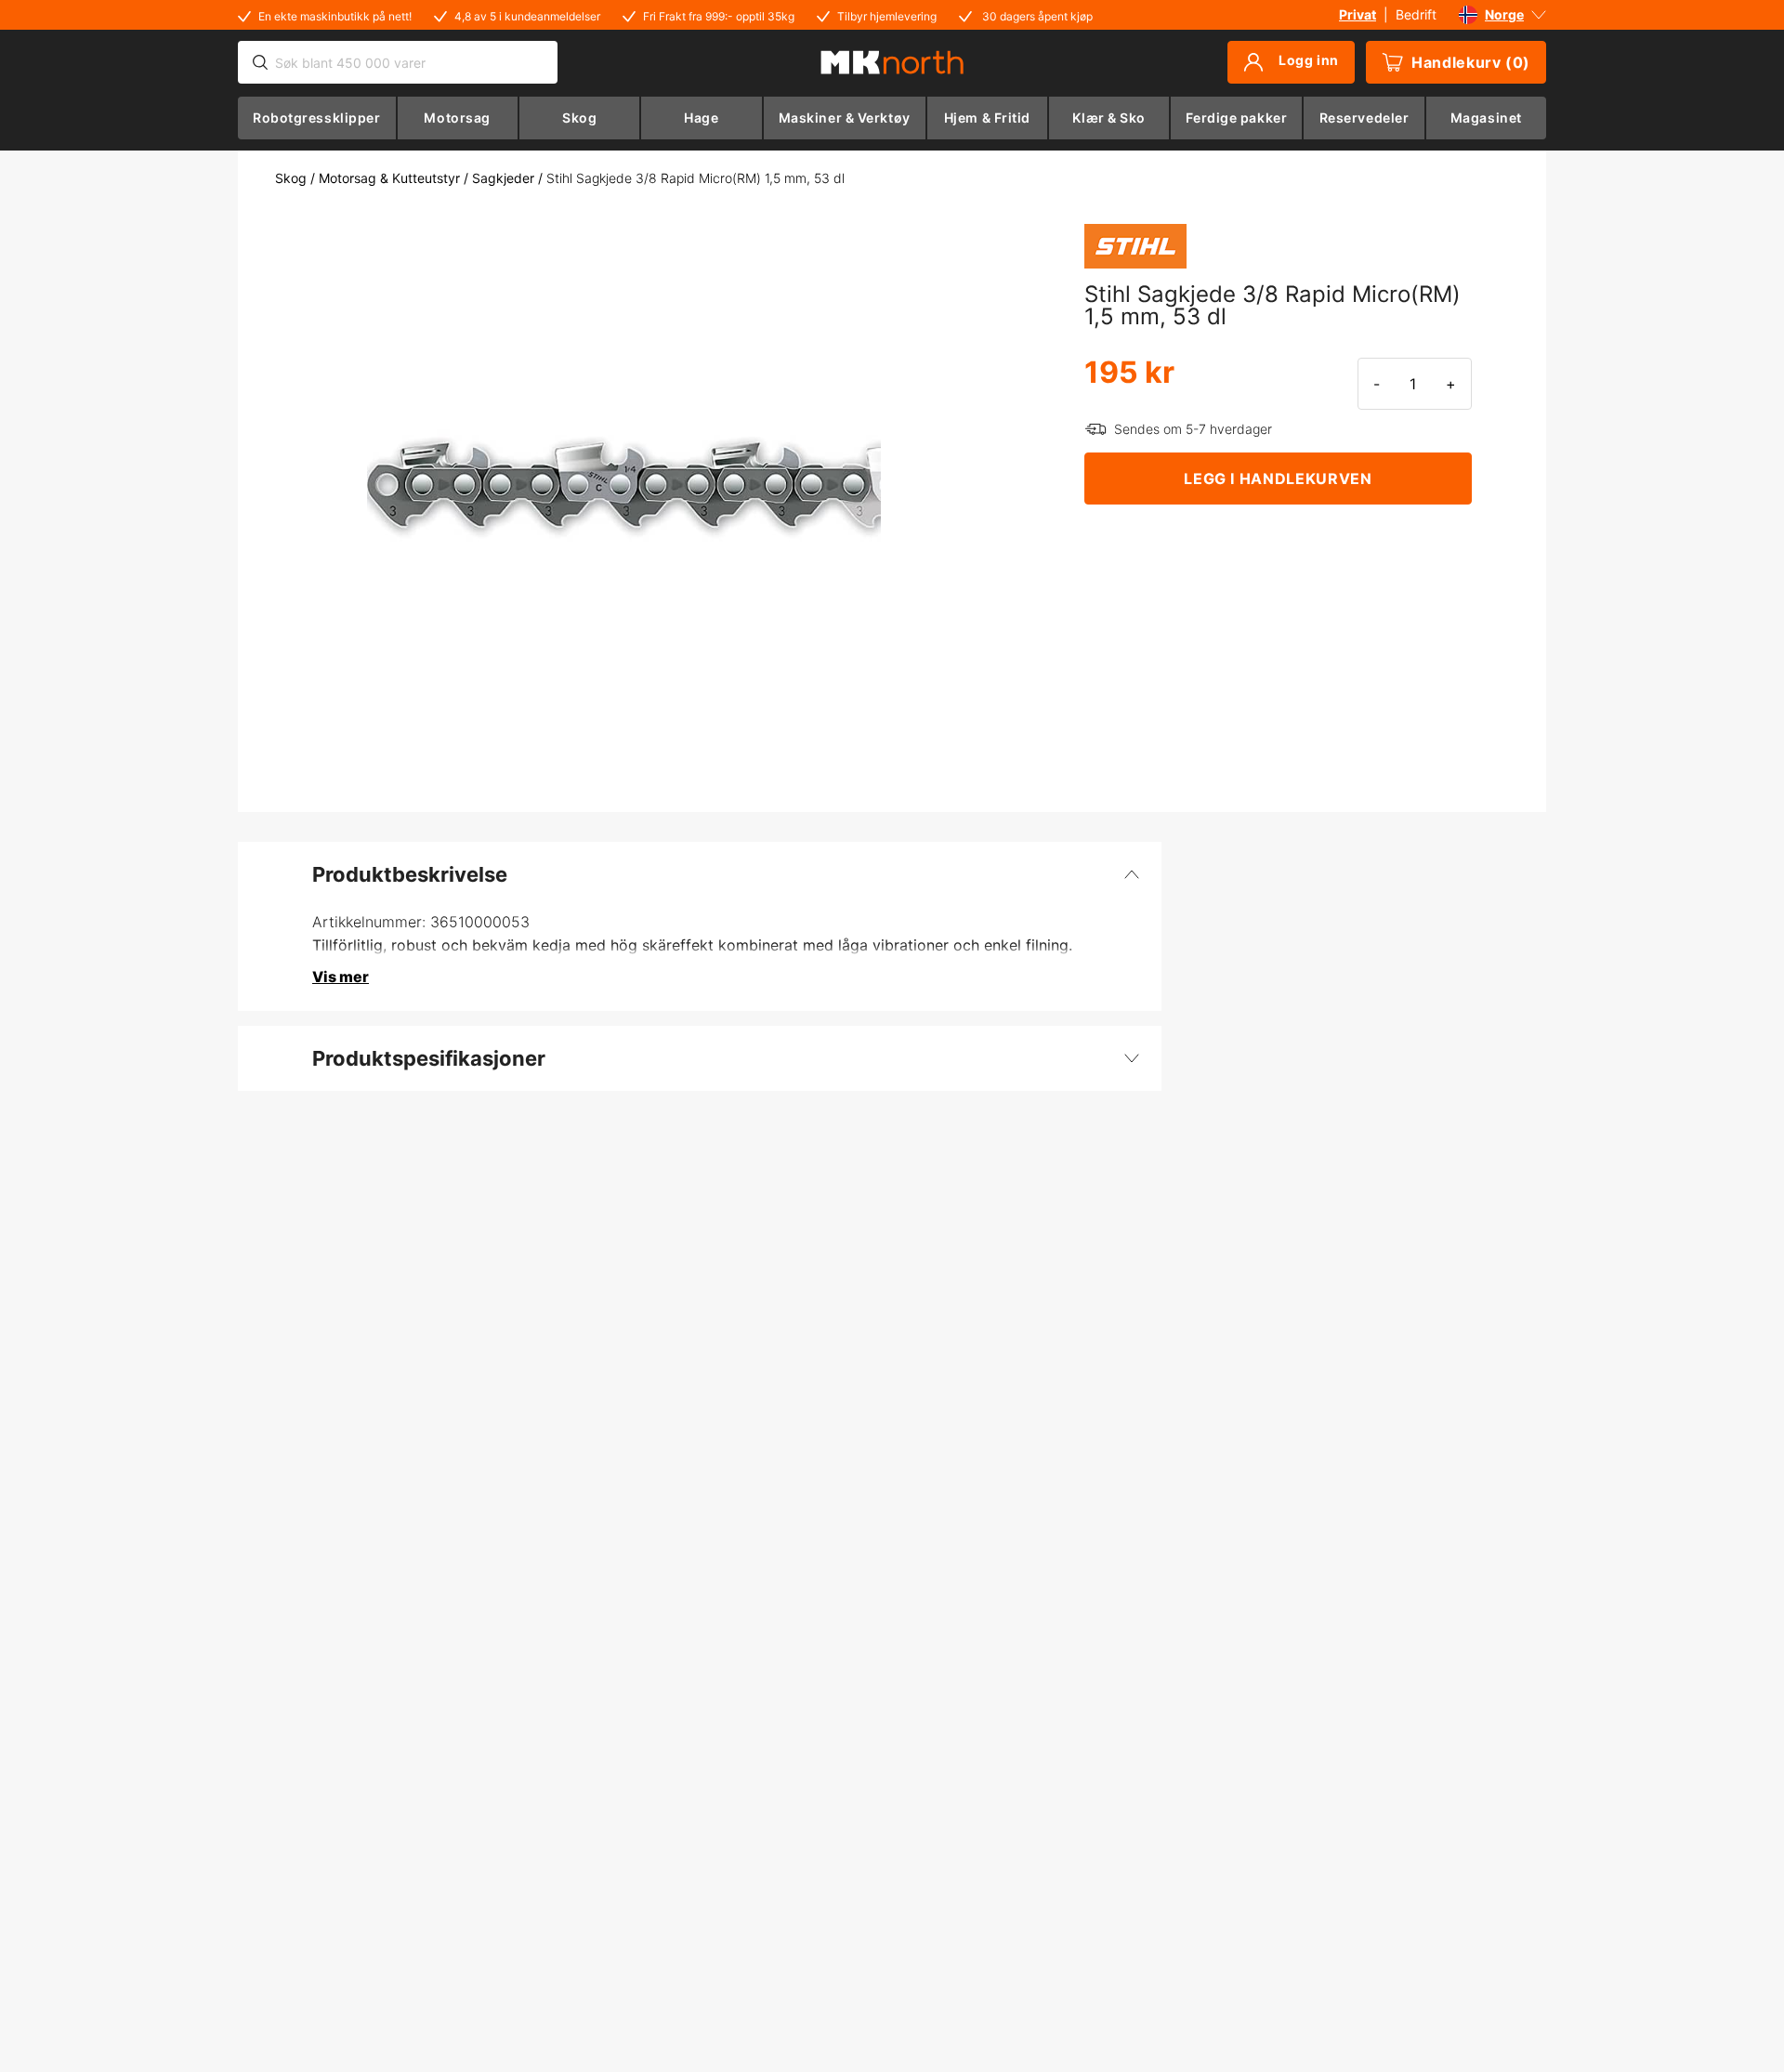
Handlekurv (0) (1471, 62)
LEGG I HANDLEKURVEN (1278, 479)
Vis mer (341, 977)
